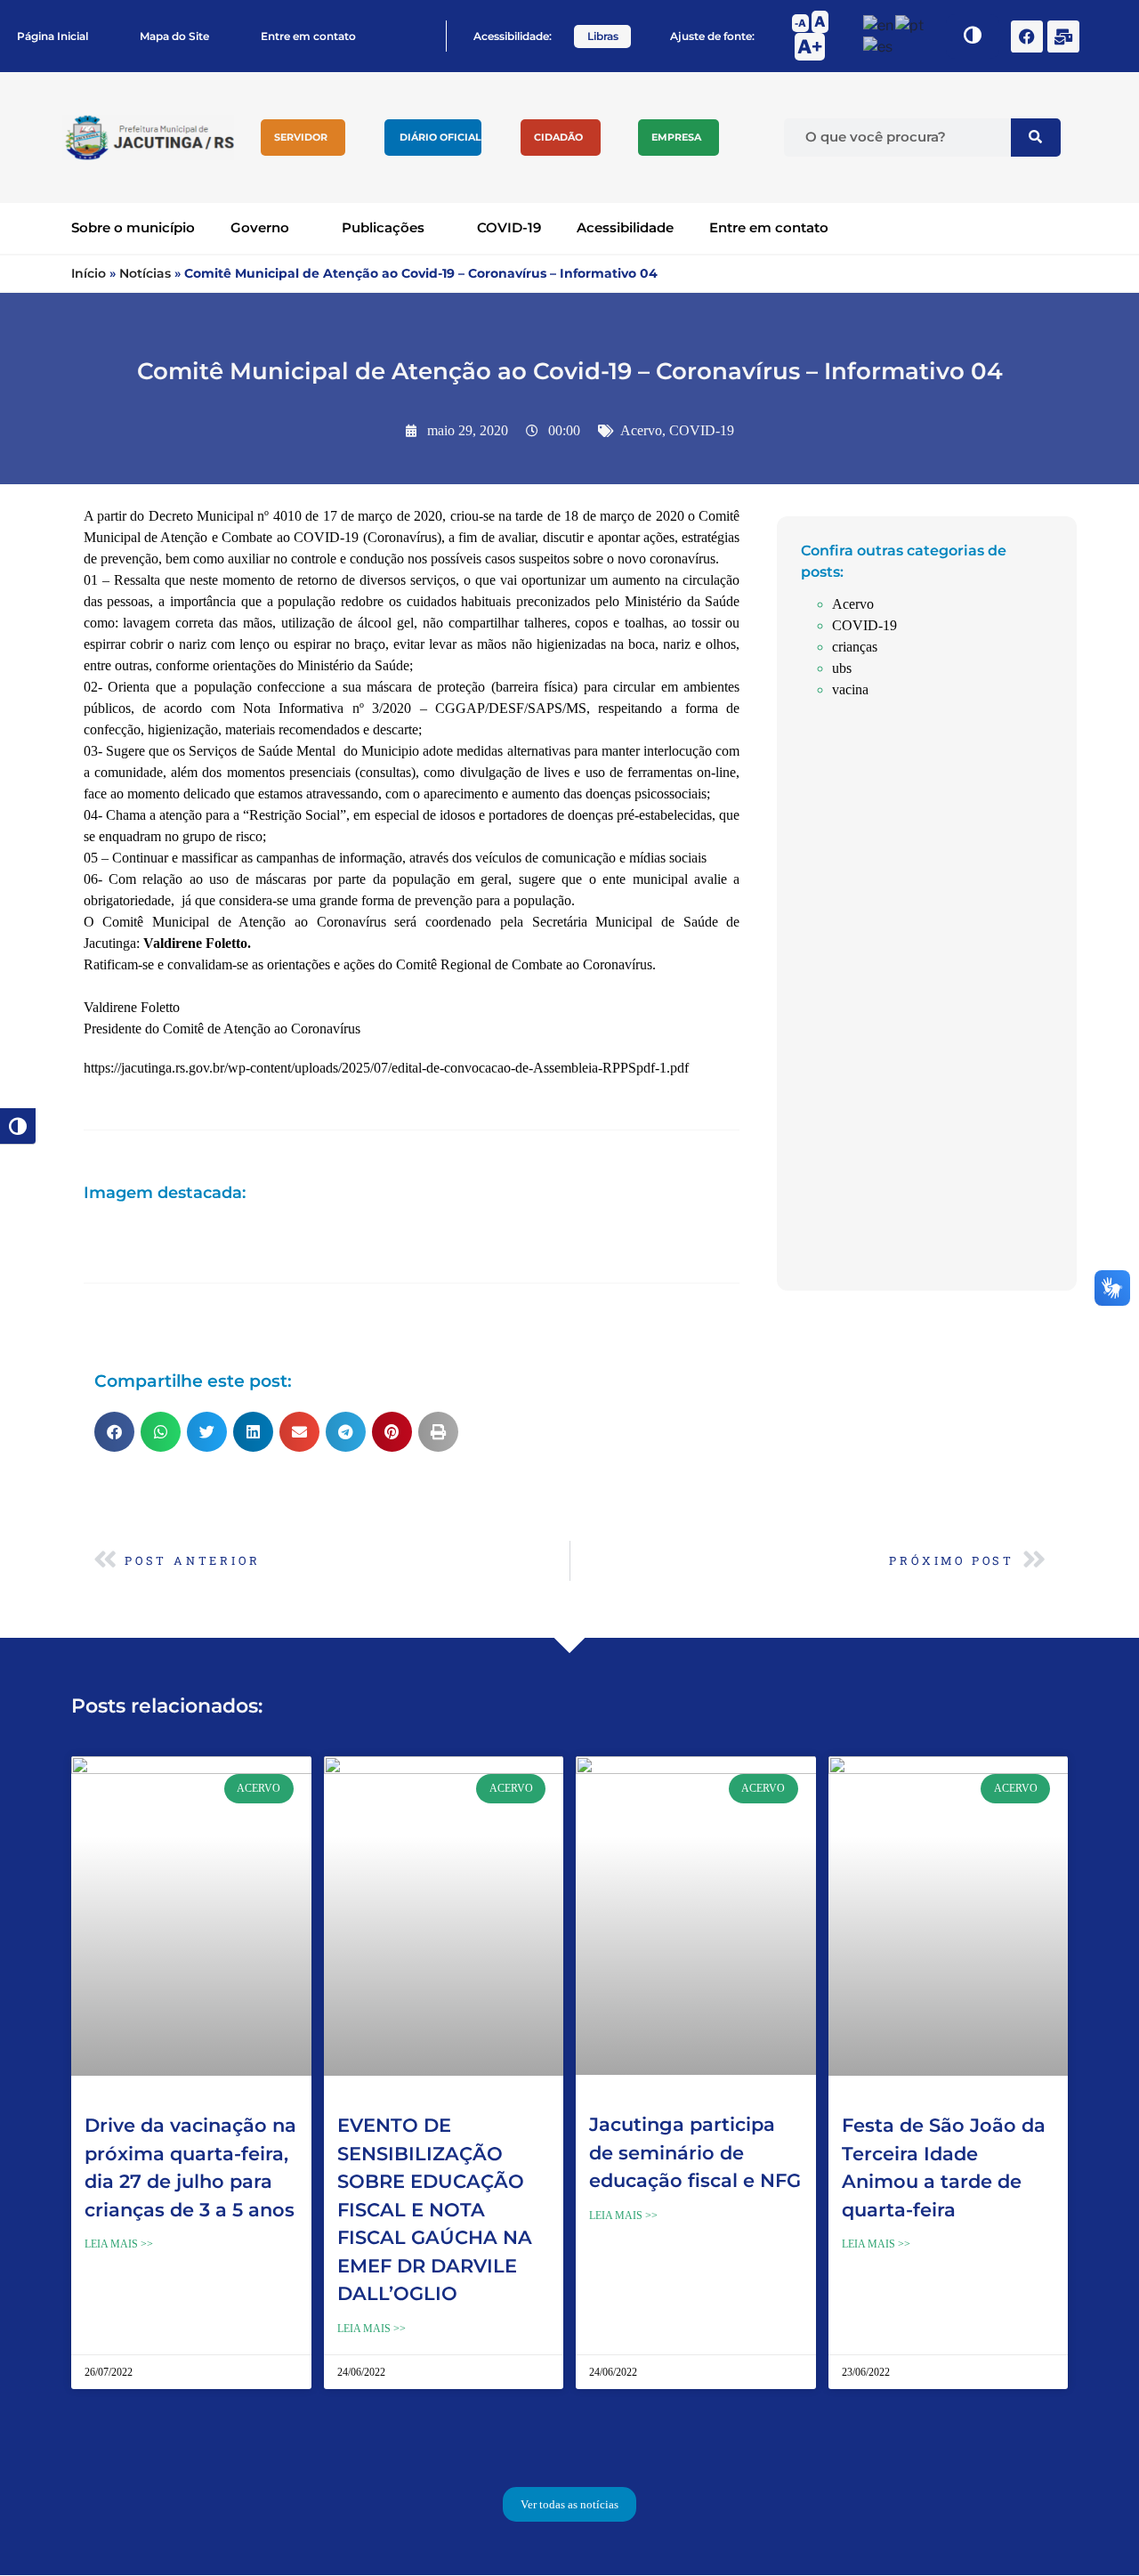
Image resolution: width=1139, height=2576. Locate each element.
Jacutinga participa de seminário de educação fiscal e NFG (695, 2152)
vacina (850, 689)
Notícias (145, 273)
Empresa (676, 137)
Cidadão (558, 137)
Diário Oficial (440, 137)
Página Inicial (53, 36)
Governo (260, 227)
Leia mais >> (119, 2244)
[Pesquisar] (1036, 138)
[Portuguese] (910, 24)
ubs (842, 668)
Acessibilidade (625, 227)
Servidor (301, 137)
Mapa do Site (174, 36)
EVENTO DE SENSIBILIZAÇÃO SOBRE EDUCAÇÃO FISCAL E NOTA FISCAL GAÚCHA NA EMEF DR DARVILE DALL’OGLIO (435, 2209)
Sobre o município (133, 227)
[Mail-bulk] (1063, 36)
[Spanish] (879, 47)
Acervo (641, 430)
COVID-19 (509, 227)
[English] (879, 24)
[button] (114, 1432)
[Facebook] (1027, 36)
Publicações (383, 227)
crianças (855, 647)
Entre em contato (308, 36)
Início (89, 273)
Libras (603, 36)
